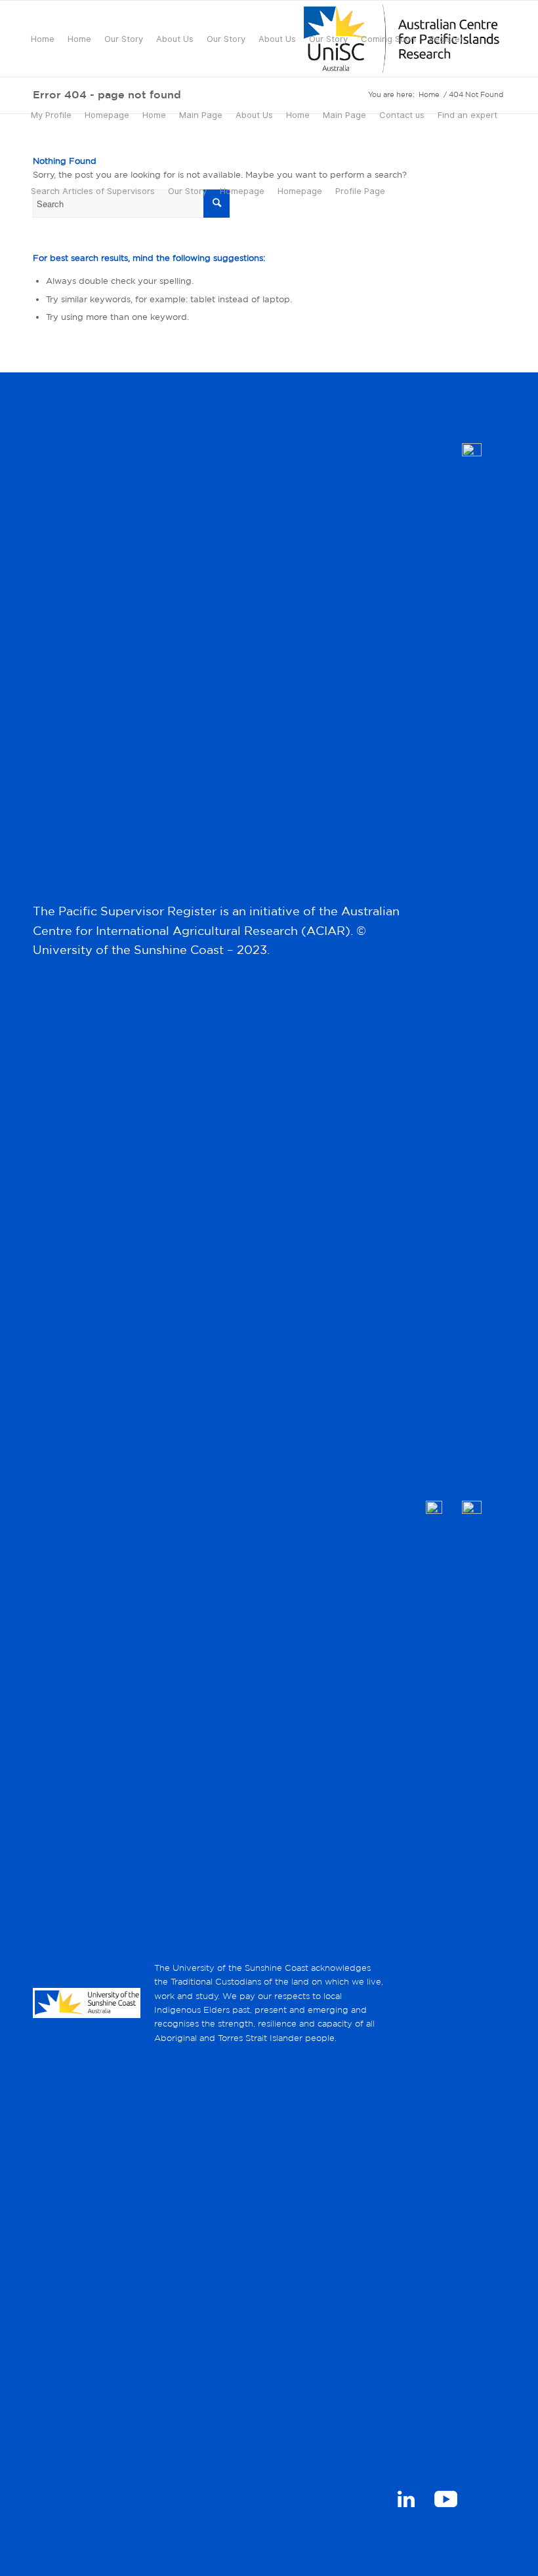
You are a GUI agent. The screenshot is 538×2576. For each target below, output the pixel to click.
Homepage (107, 115)
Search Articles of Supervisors (93, 191)
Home (43, 39)
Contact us (402, 115)
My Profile (51, 115)
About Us (175, 39)
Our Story (124, 39)
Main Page (201, 115)
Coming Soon (388, 39)
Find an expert (467, 115)
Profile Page (360, 191)
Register (446, 39)
